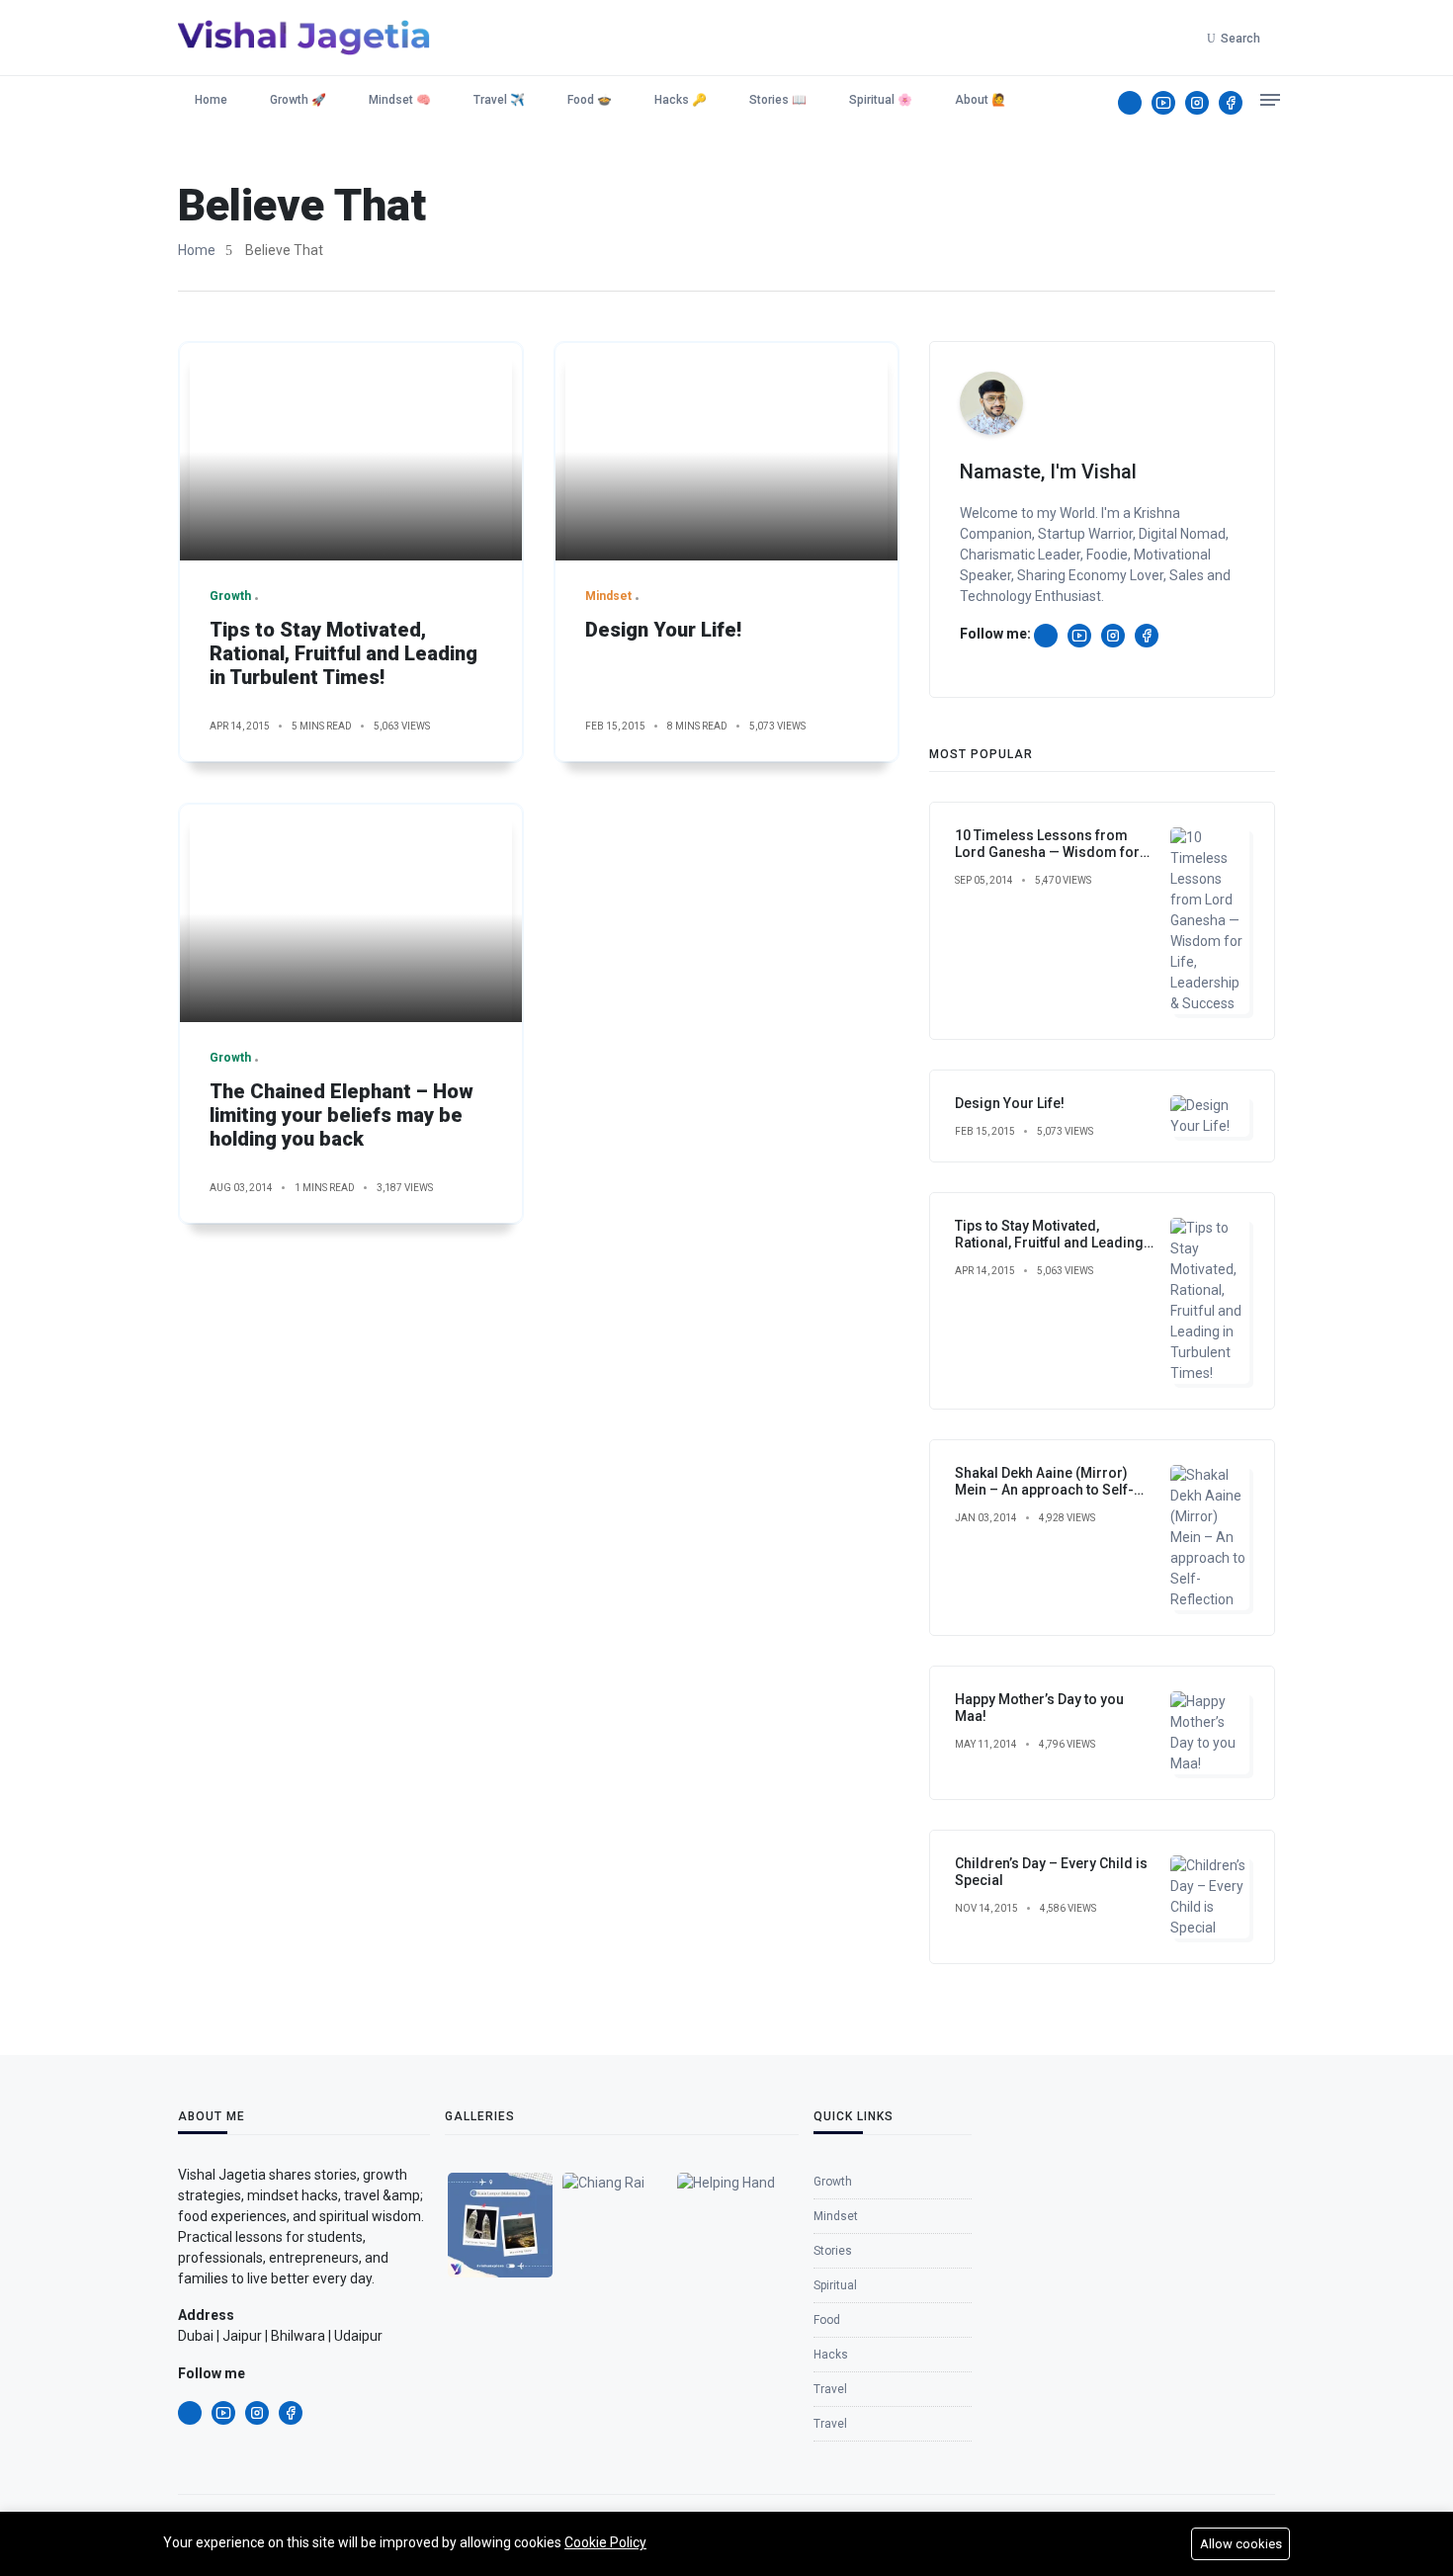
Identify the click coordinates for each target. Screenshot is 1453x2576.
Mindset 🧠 (400, 100)
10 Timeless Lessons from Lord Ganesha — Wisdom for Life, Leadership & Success (1047, 852)
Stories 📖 (778, 100)
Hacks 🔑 (681, 100)
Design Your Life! (663, 630)
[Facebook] (1231, 103)
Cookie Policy (605, 2542)
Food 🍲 (590, 100)
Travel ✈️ (499, 100)
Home (210, 100)
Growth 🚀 (298, 100)
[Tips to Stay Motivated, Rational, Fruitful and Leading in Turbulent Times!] (351, 452)
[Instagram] (1197, 103)
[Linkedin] (1130, 103)
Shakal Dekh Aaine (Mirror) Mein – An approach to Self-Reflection (1044, 1490)
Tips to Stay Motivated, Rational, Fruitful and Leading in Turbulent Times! (343, 653)
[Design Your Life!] (726, 452)
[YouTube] (1163, 103)
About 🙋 (981, 100)
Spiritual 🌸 (881, 100)
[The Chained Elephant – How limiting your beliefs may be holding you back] (351, 913)
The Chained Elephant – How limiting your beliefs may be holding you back (342, 1115)
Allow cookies (1241, 2544)
